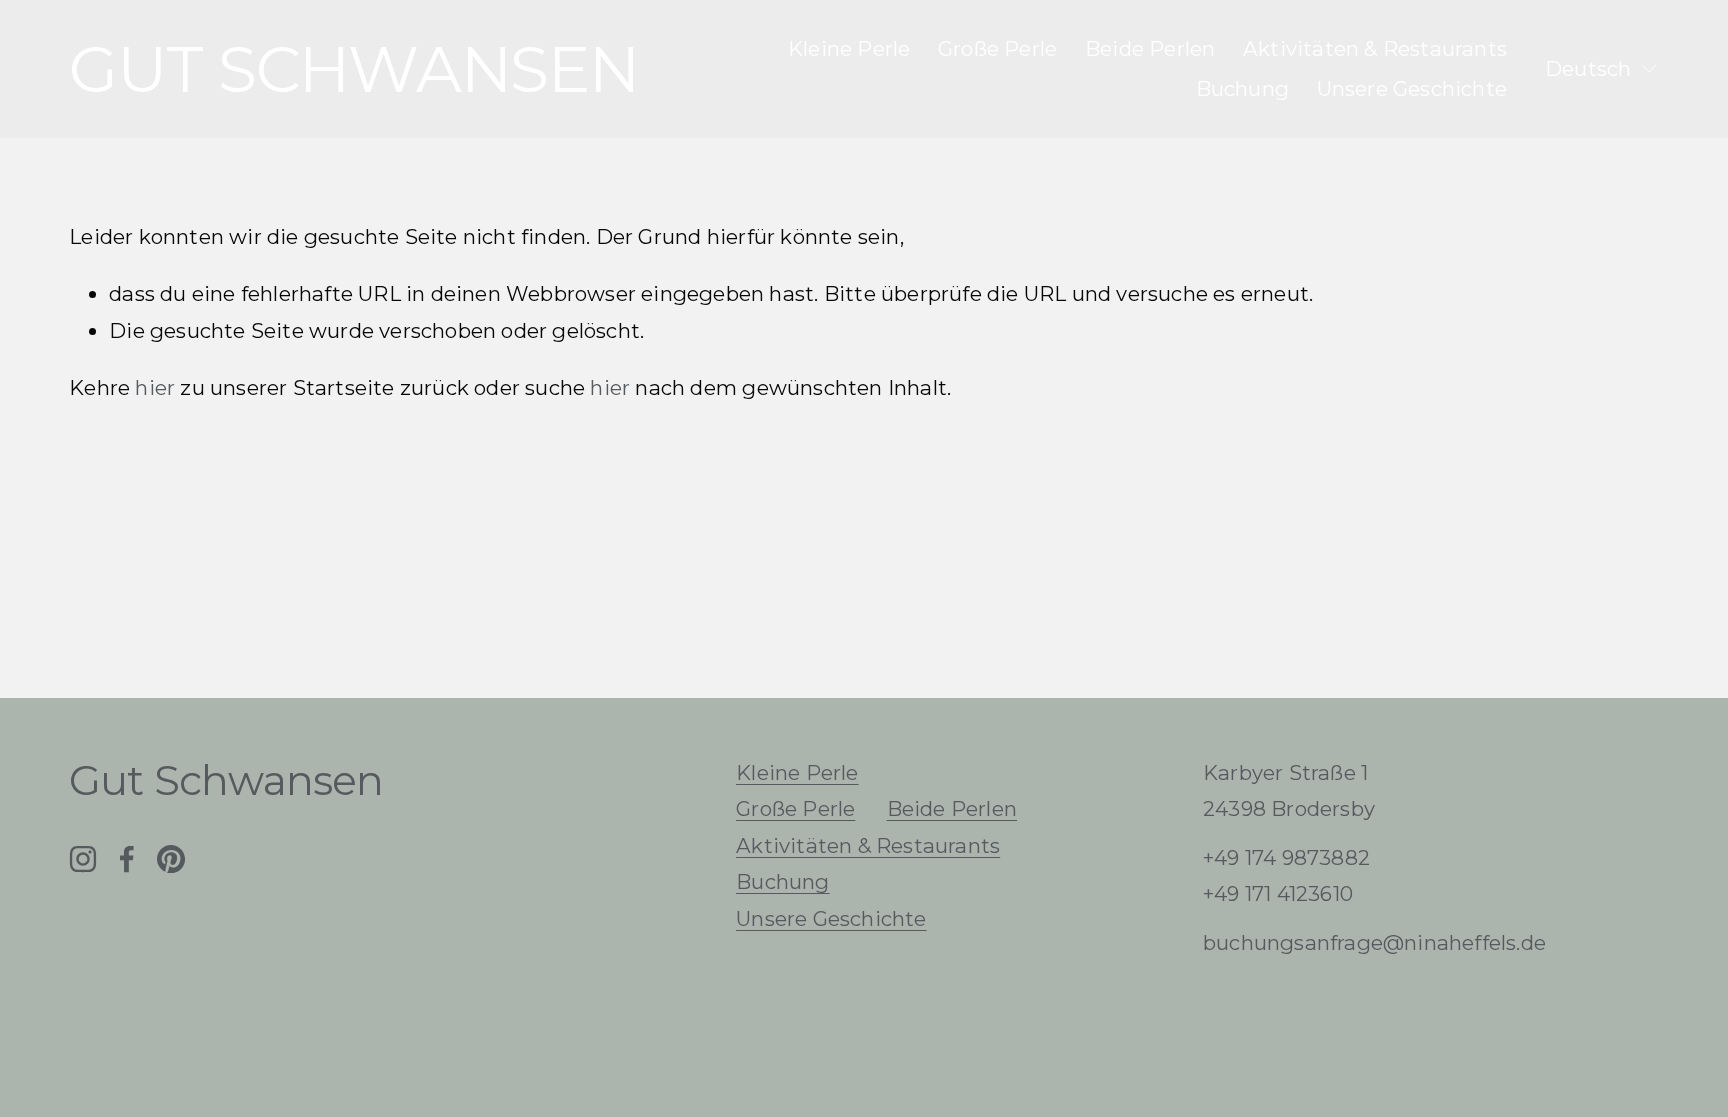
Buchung (1242, 88)
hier (155, 387)
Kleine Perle (849, 48)
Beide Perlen (1150, 48)
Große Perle (997, 48)
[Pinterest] (171, 859)
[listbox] (1602, 69)
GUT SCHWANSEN (353, 69)
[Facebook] (127, 859)
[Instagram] (83, 859)
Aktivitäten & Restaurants (1375, 48)
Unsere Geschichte (1412, 88)
